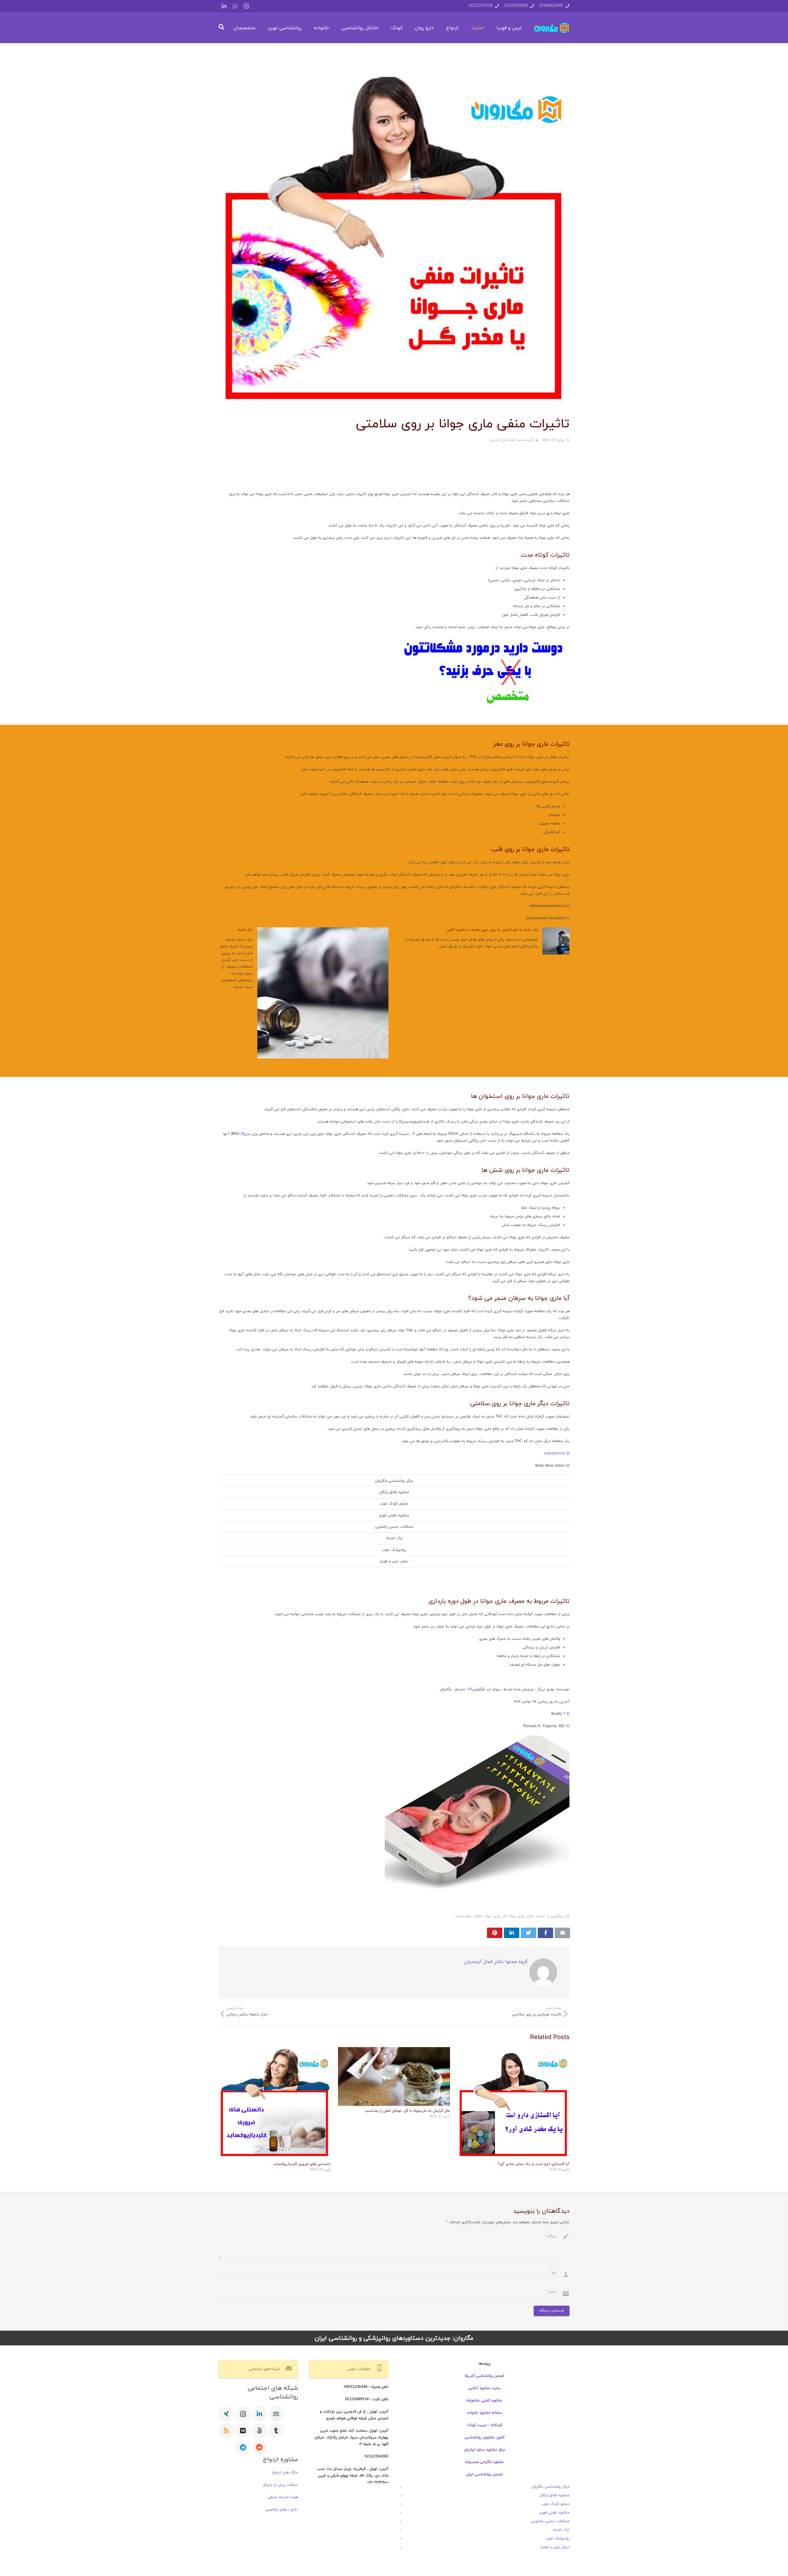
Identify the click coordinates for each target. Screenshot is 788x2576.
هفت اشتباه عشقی (283, 2497)
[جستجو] (221, 28)
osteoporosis (555, 1453)
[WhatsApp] (235, 6)
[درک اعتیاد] (323, 993)
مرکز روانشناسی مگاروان (394, 1481)
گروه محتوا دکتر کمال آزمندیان (512, 440)
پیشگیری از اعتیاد (550, 1916)
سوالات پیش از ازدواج (281, 2485)
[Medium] (243, 2431)
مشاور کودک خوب (394, 1504)
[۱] (483, 757)
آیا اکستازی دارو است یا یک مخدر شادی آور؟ (534, 2164)
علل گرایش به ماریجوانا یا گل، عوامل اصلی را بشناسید (407, 2111)
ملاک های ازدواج (285, 2473)
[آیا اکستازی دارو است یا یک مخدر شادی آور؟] (513, 2103)
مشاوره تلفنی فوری (394, 1515)
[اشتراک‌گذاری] (545, 1933)
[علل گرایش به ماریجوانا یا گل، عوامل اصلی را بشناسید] (394, 2076)
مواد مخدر (463, 1916)
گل (505, 1916)
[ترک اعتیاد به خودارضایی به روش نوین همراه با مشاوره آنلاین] (556, 941)
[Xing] (226, 2414)
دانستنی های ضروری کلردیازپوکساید (302, 2164)
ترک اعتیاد (394, 1538)
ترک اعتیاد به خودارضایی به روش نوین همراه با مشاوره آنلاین (492, 930)
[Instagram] (246, 6)
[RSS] (226, 2431)
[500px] (259, 2431)
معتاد (478, 1916)
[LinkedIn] (224, 6)
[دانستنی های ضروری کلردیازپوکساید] (275, 2103)
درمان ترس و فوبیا (394, 1561)
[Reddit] (259, 2447)
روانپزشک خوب (394, 1550)
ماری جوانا (493, 1916)
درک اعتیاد (245, 930)
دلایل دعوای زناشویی (282, 2509)
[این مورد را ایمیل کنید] (562, 1933)
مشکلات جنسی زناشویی (394, 1527)
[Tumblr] (276, 2431)
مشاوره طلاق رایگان (394, 1492)
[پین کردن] (495, 1933)
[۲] (415, 757)
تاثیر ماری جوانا (521, 1916)
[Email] (276, 2414)
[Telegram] (243, 2447)
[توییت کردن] (529, 1933)
